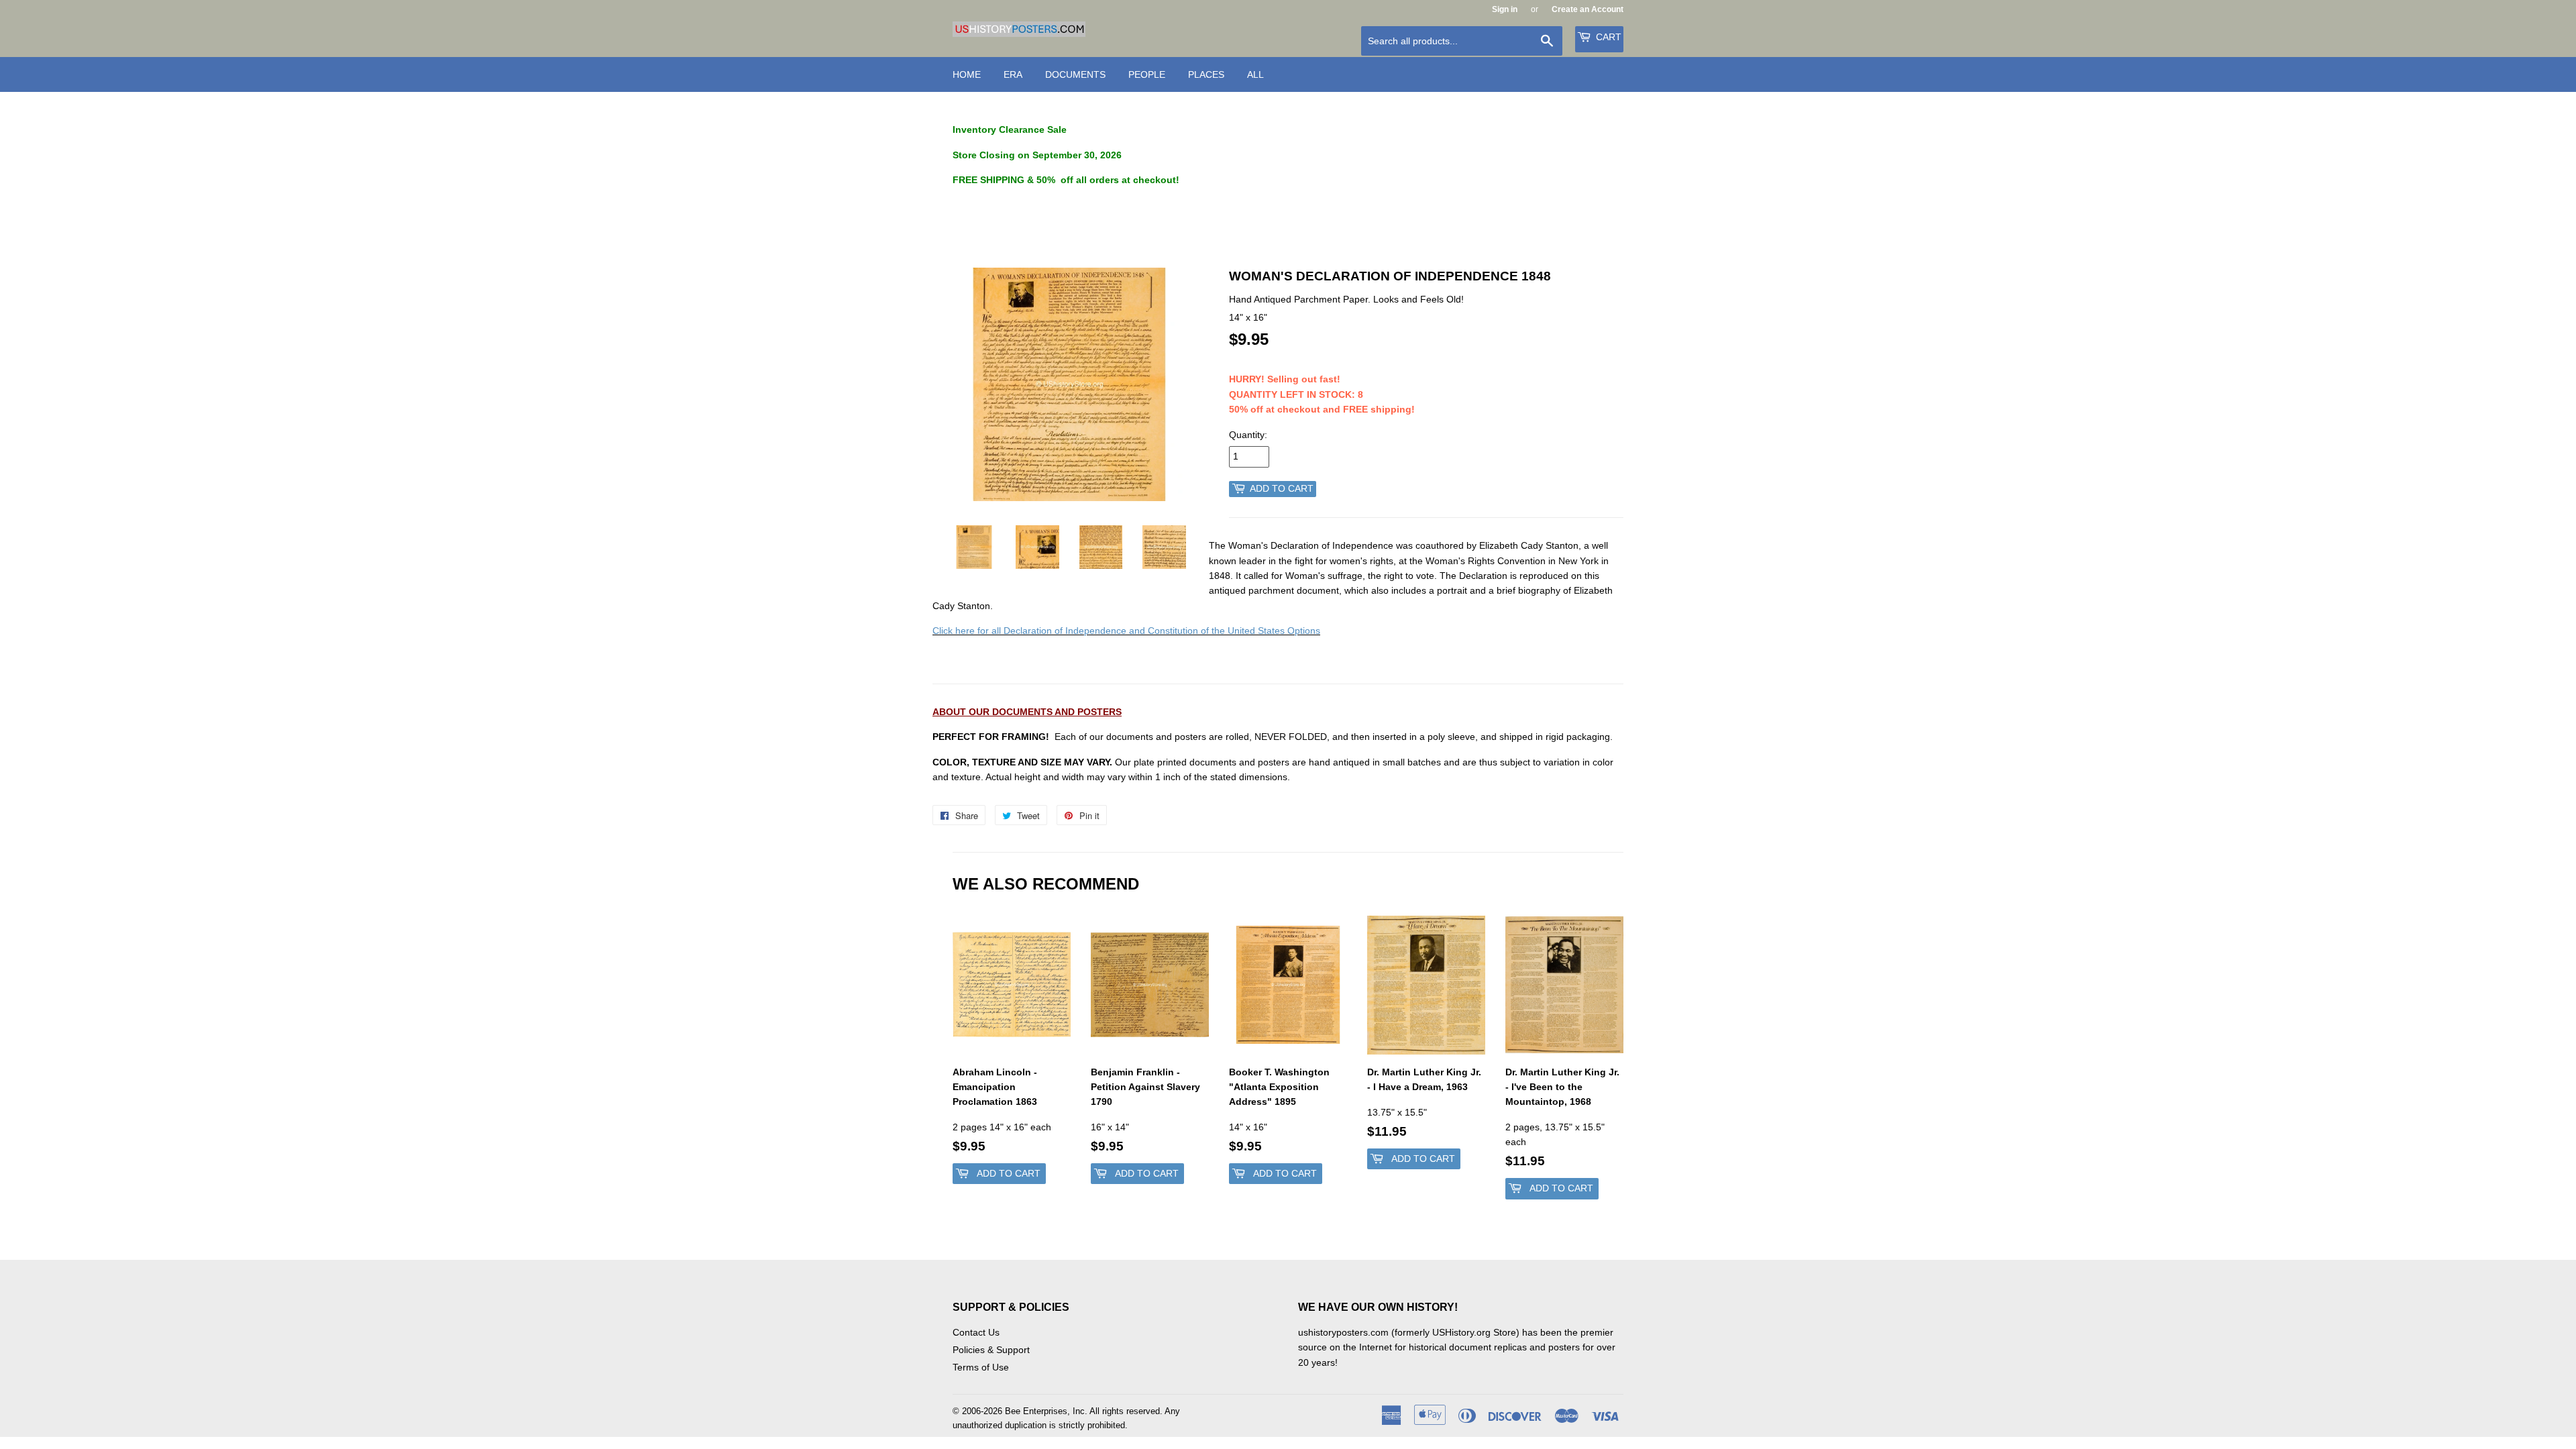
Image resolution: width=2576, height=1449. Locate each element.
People (1147, 74)
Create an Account (1588, 9)
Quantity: (1248, 435)
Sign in (1505, 9)
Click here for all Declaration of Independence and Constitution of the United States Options (1126, 631)
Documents (1075, 74)
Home (967, 74)
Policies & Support (991, 1350)
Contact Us (976, 1332)
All (1255, 74)
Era (1013, 74)
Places (1206, 74)
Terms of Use (981, 1367)
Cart (1607, 37)
